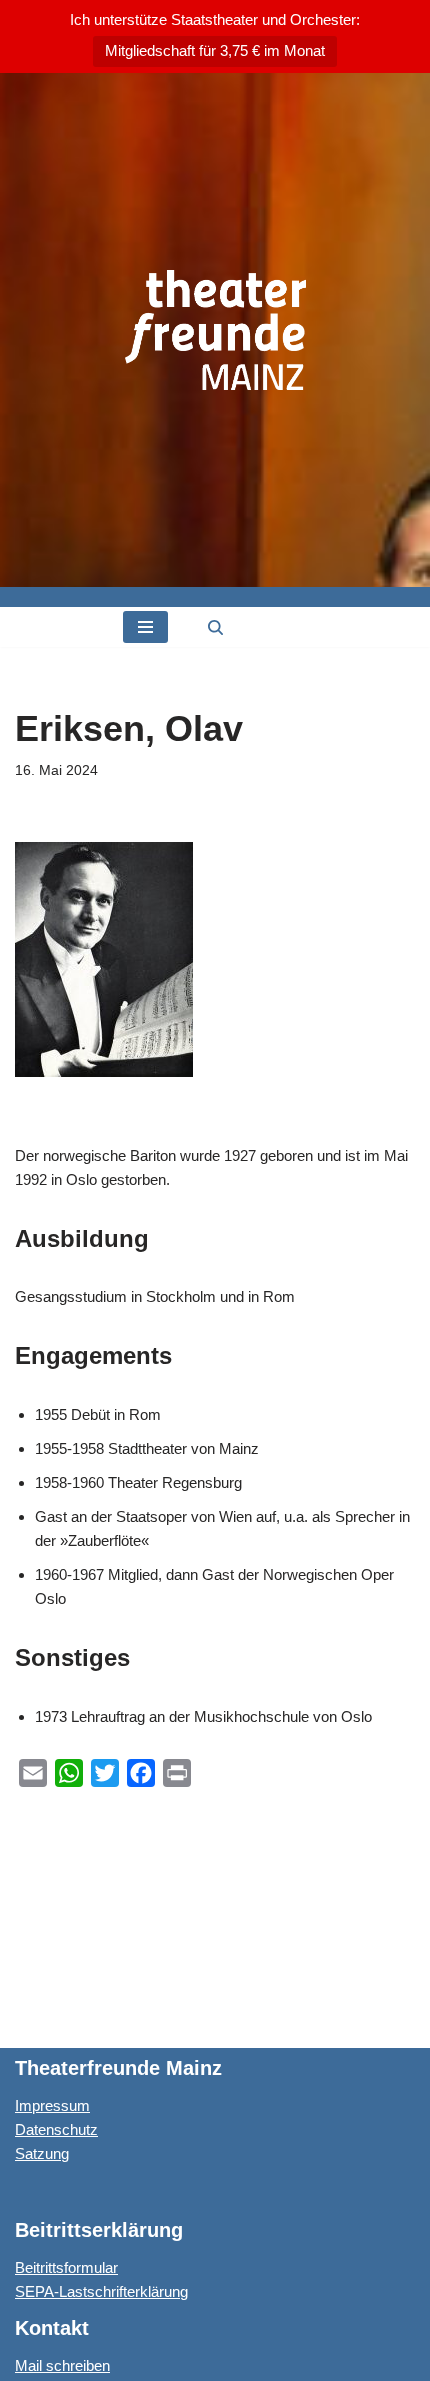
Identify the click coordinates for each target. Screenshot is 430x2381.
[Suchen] (215, 627)
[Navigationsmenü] (145, 627)
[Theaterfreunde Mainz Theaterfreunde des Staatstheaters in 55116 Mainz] (215, 330)
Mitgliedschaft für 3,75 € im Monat (215, 50)
